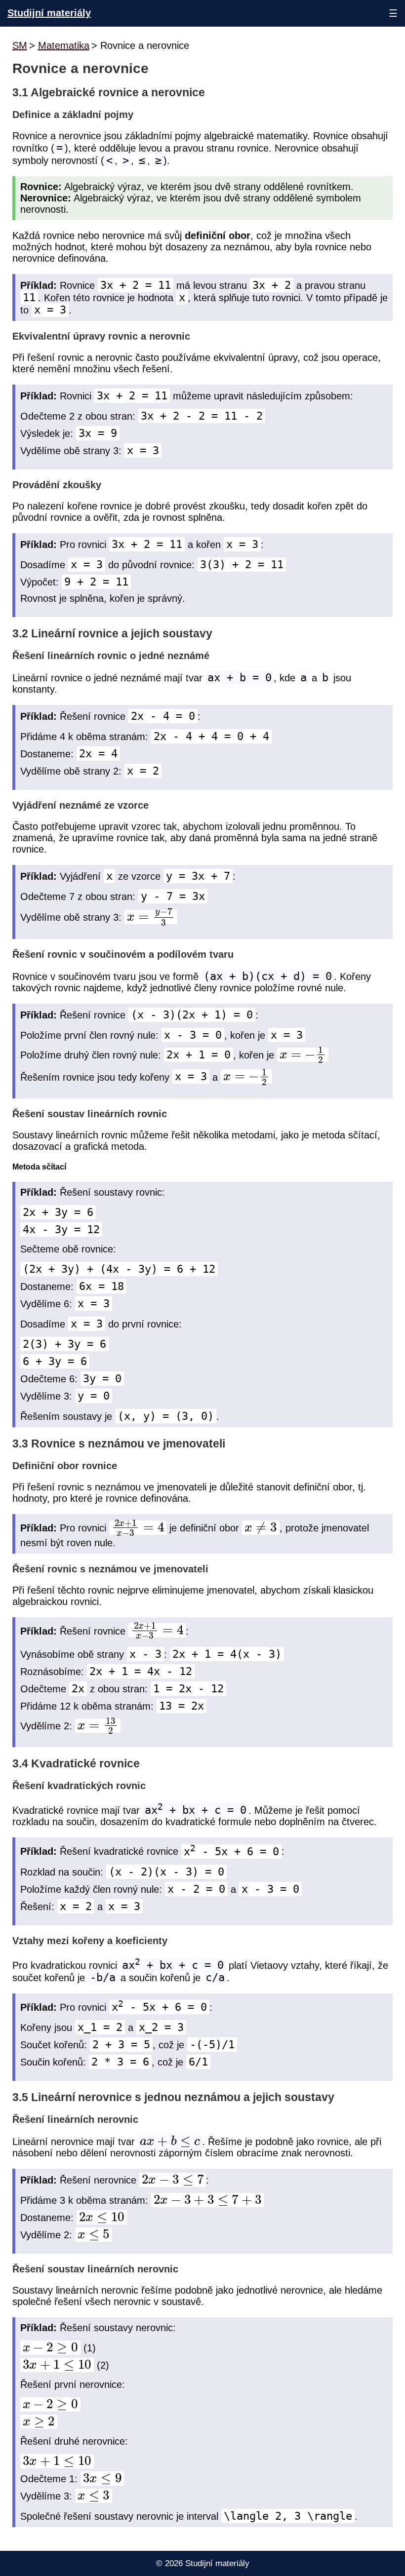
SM (20, 45)
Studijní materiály (49, 13)
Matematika (64, 45)
